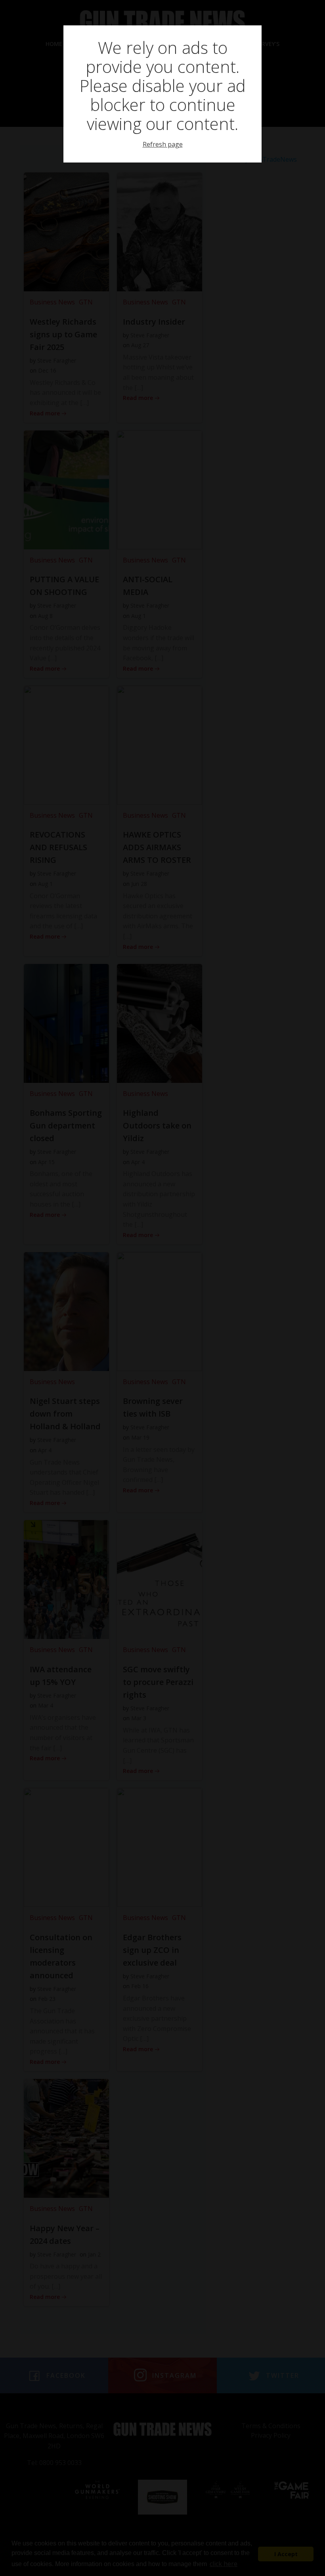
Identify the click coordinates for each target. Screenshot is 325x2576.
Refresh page (163, 144)
